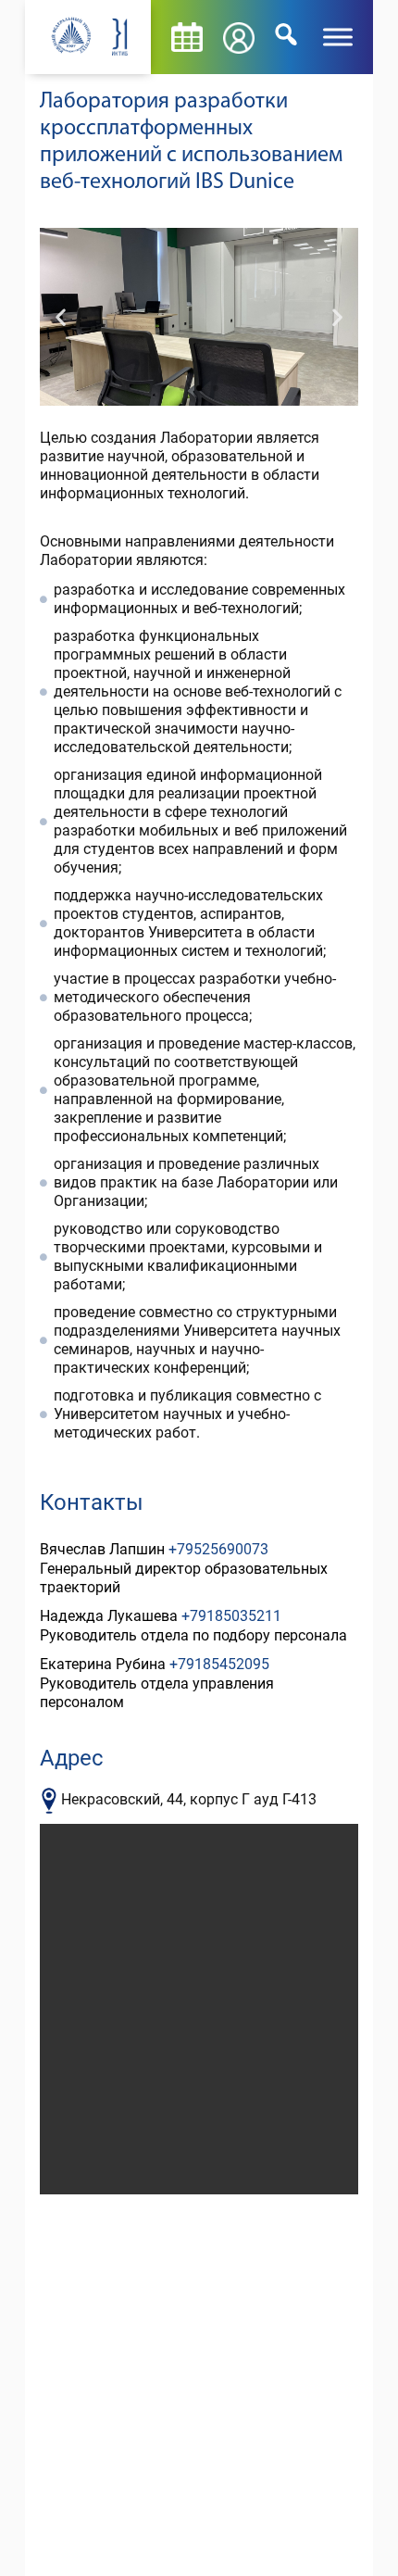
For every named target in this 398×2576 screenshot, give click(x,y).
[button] (61, 317)
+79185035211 (231, 1616)
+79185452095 (219, 1664)
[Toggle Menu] (338, 37)
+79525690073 (218, 1549)
